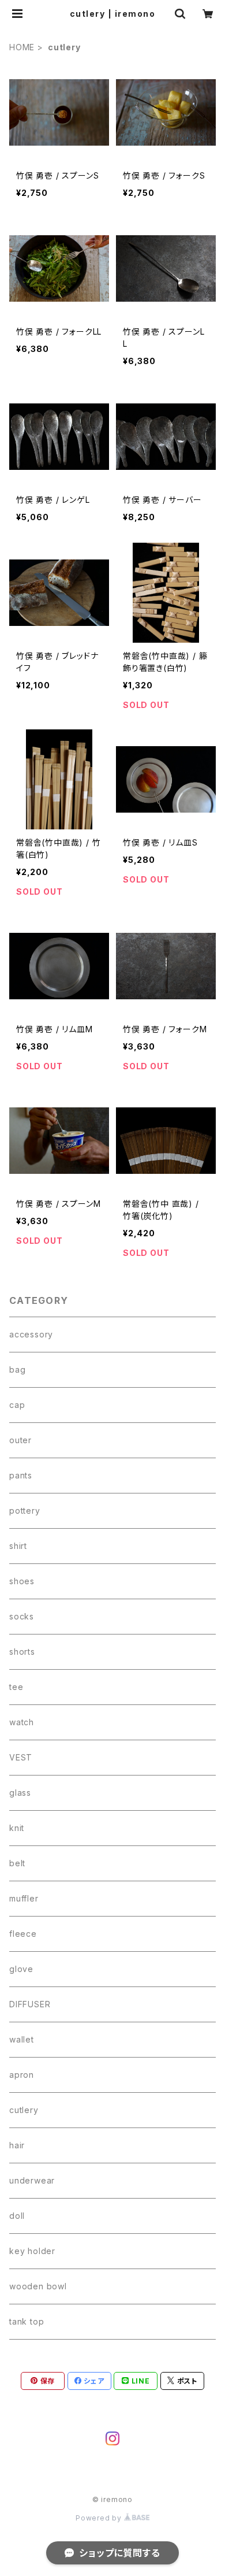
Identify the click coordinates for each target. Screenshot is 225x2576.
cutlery (24, 2110)
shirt (18, 1546)
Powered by (100, 2518)
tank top (27, 2321)
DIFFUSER (30, 2004)
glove (21, 1969)
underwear (32, 2180)
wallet (22, 2039)
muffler (24, 1898)
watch (22, 1722)
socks (22, 1616)
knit (17, 1828)
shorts (22, 1652)
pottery (25, 1511)
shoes (22, 1581)
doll (17, 2216)
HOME (22, 47)
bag (17, 1369)
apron (22, 2075)
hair (17, 2145)
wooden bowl (38, 2286)
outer (20, 1440)
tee (16, 1687)
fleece (23, 1934)
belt (17, 1863)
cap (17, 1405)
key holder (32, 2251)
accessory (31, 1334)
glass (20, 1793)
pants (21, 1475)
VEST (21, 1757)
